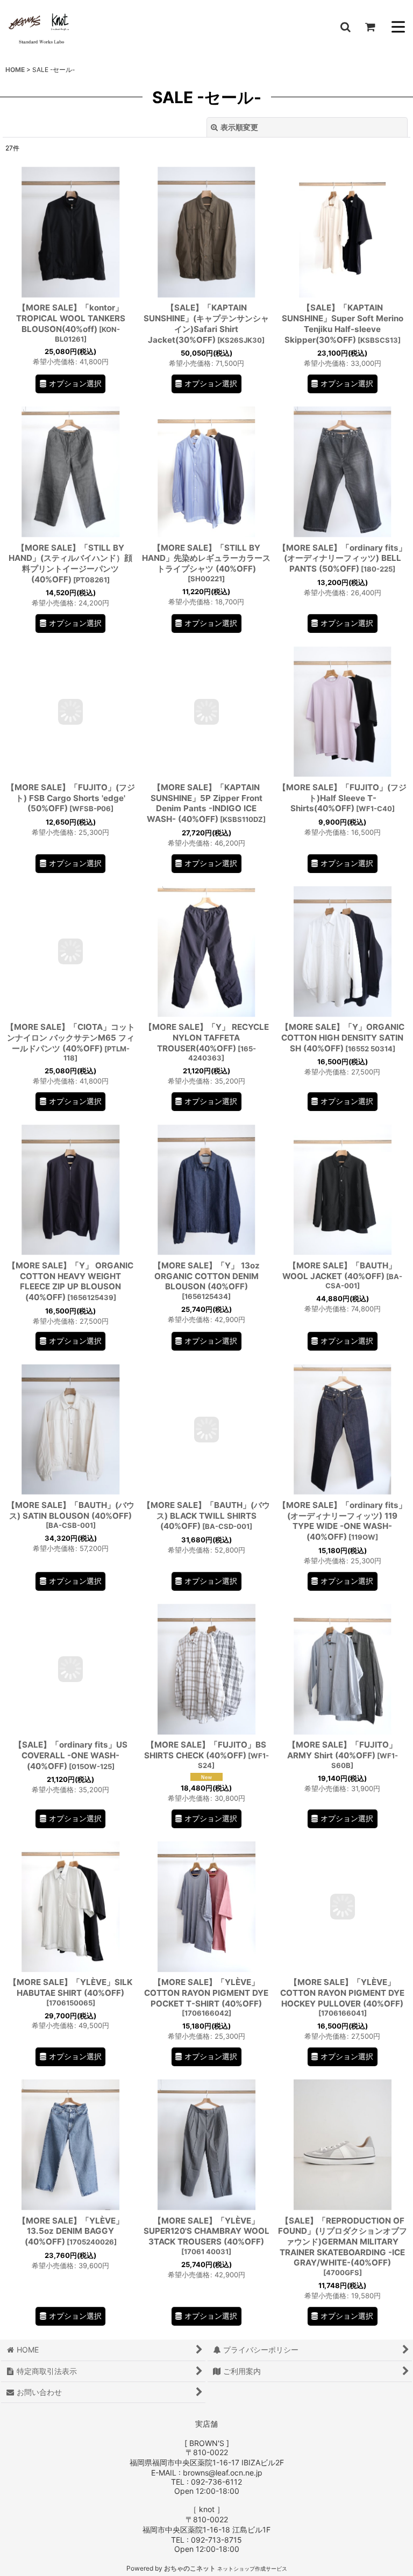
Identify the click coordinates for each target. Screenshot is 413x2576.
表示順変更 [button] (239, 127)
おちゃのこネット (190, 2568)
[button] (345, 27)
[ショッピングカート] (370, 27)
